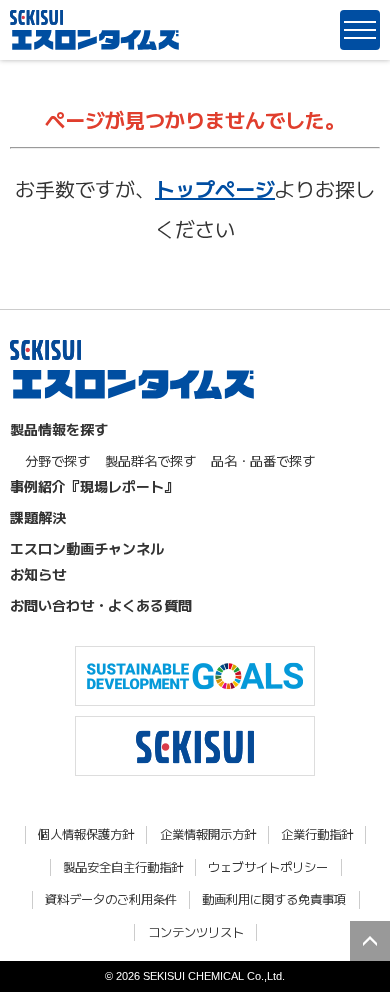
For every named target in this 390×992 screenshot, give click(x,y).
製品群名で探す (150, 460)
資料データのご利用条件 (111, 899)
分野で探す (57, 460)
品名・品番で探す (263, 460)
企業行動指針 (317, 834)
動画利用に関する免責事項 (274, 899)
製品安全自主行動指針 (123, 867)
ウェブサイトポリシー (268, 867)
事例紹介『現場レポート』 (94, 486)
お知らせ (38, 574)
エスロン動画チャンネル (87, 548)
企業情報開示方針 (208, 834)
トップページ (215, 188)
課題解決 (38, 517)
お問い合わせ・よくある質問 (101, 605)
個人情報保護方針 (86, 834)
